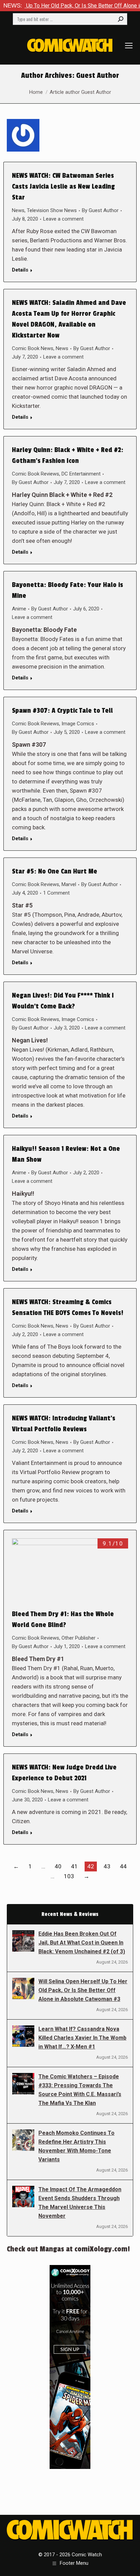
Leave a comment (63, 219)
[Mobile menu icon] (129, 46)
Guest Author (98, 75)
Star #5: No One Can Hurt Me (55, 871)
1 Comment (56, 893)
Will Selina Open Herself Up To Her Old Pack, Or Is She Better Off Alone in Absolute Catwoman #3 (83, 1990)
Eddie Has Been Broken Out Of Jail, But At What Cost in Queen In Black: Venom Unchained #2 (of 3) (82, 1943)
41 (74, 1866)
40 (58, 1866)
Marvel (69, 884)
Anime (19, 609)
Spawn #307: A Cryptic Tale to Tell (62, 711)
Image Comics (78, 724)
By (100, 210)
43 (107, 1866)
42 (91, 1866)
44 (123, 1866)
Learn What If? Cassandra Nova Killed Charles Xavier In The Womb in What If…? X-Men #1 (82, 2038)
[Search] (121, 19)
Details (20, 270)
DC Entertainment (81, 474)
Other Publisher (78, 1638)
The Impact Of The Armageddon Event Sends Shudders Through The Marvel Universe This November (80, 2203)
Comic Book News (33, 348)
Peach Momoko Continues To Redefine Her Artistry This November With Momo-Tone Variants (76, 2146)
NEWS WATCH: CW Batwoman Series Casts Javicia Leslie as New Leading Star (63, 187)
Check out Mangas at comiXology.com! (68, 2249)
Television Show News (52, 210)
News (18, 210)
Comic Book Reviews (36, 474)
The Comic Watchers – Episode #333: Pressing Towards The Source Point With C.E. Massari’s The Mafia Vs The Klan (80, 2090)
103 (69, 1876)
